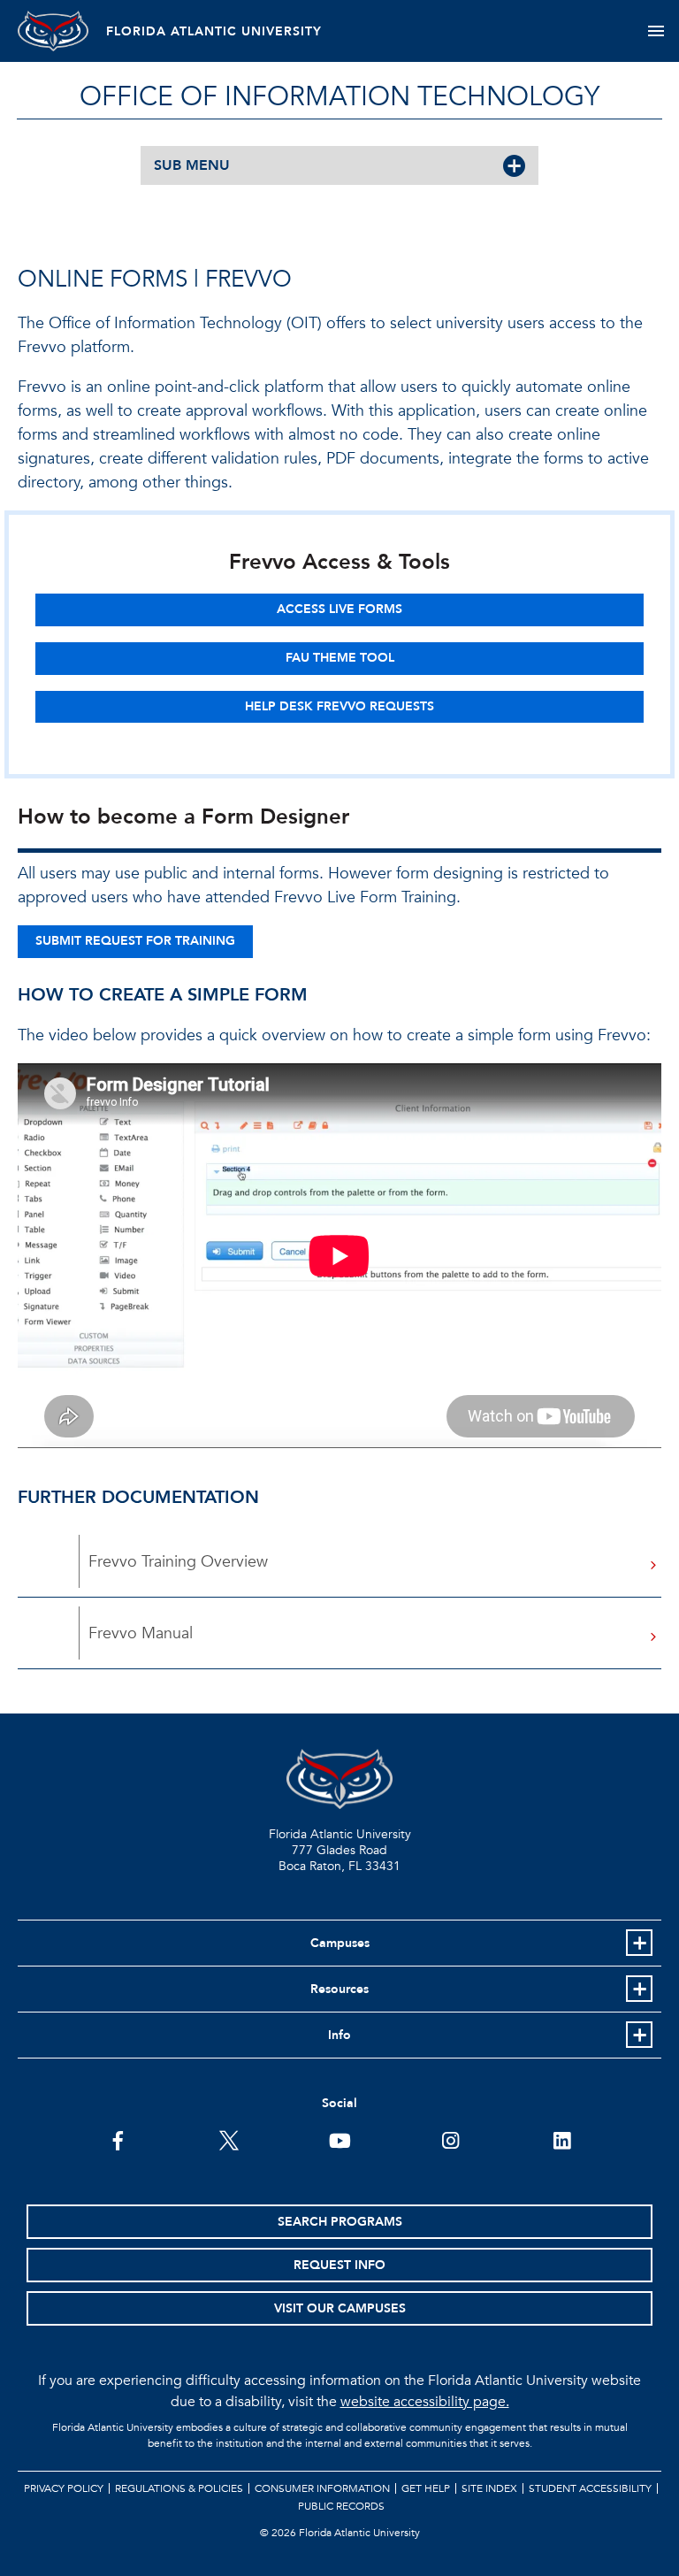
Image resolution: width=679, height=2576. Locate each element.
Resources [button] (339, 1989)
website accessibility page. (425, 2402)
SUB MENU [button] (192, 165)
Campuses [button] (340, 1943)
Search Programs (340, 2222)
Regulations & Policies (179, 2488)
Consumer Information (322, 2488)
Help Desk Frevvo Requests (339, 706)
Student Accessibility (590, 2488)
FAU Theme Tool (340, 658)
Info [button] (339, 2035)
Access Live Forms (339, 609)
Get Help (426, 2488)
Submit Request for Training (135, 941)
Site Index (489, 2488)
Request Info (339, 2265)
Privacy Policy (64, 2488)
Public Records (341, 2506)
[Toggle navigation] (656, 31)
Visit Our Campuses (340, 2308)
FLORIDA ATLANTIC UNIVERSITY (214, 31)
